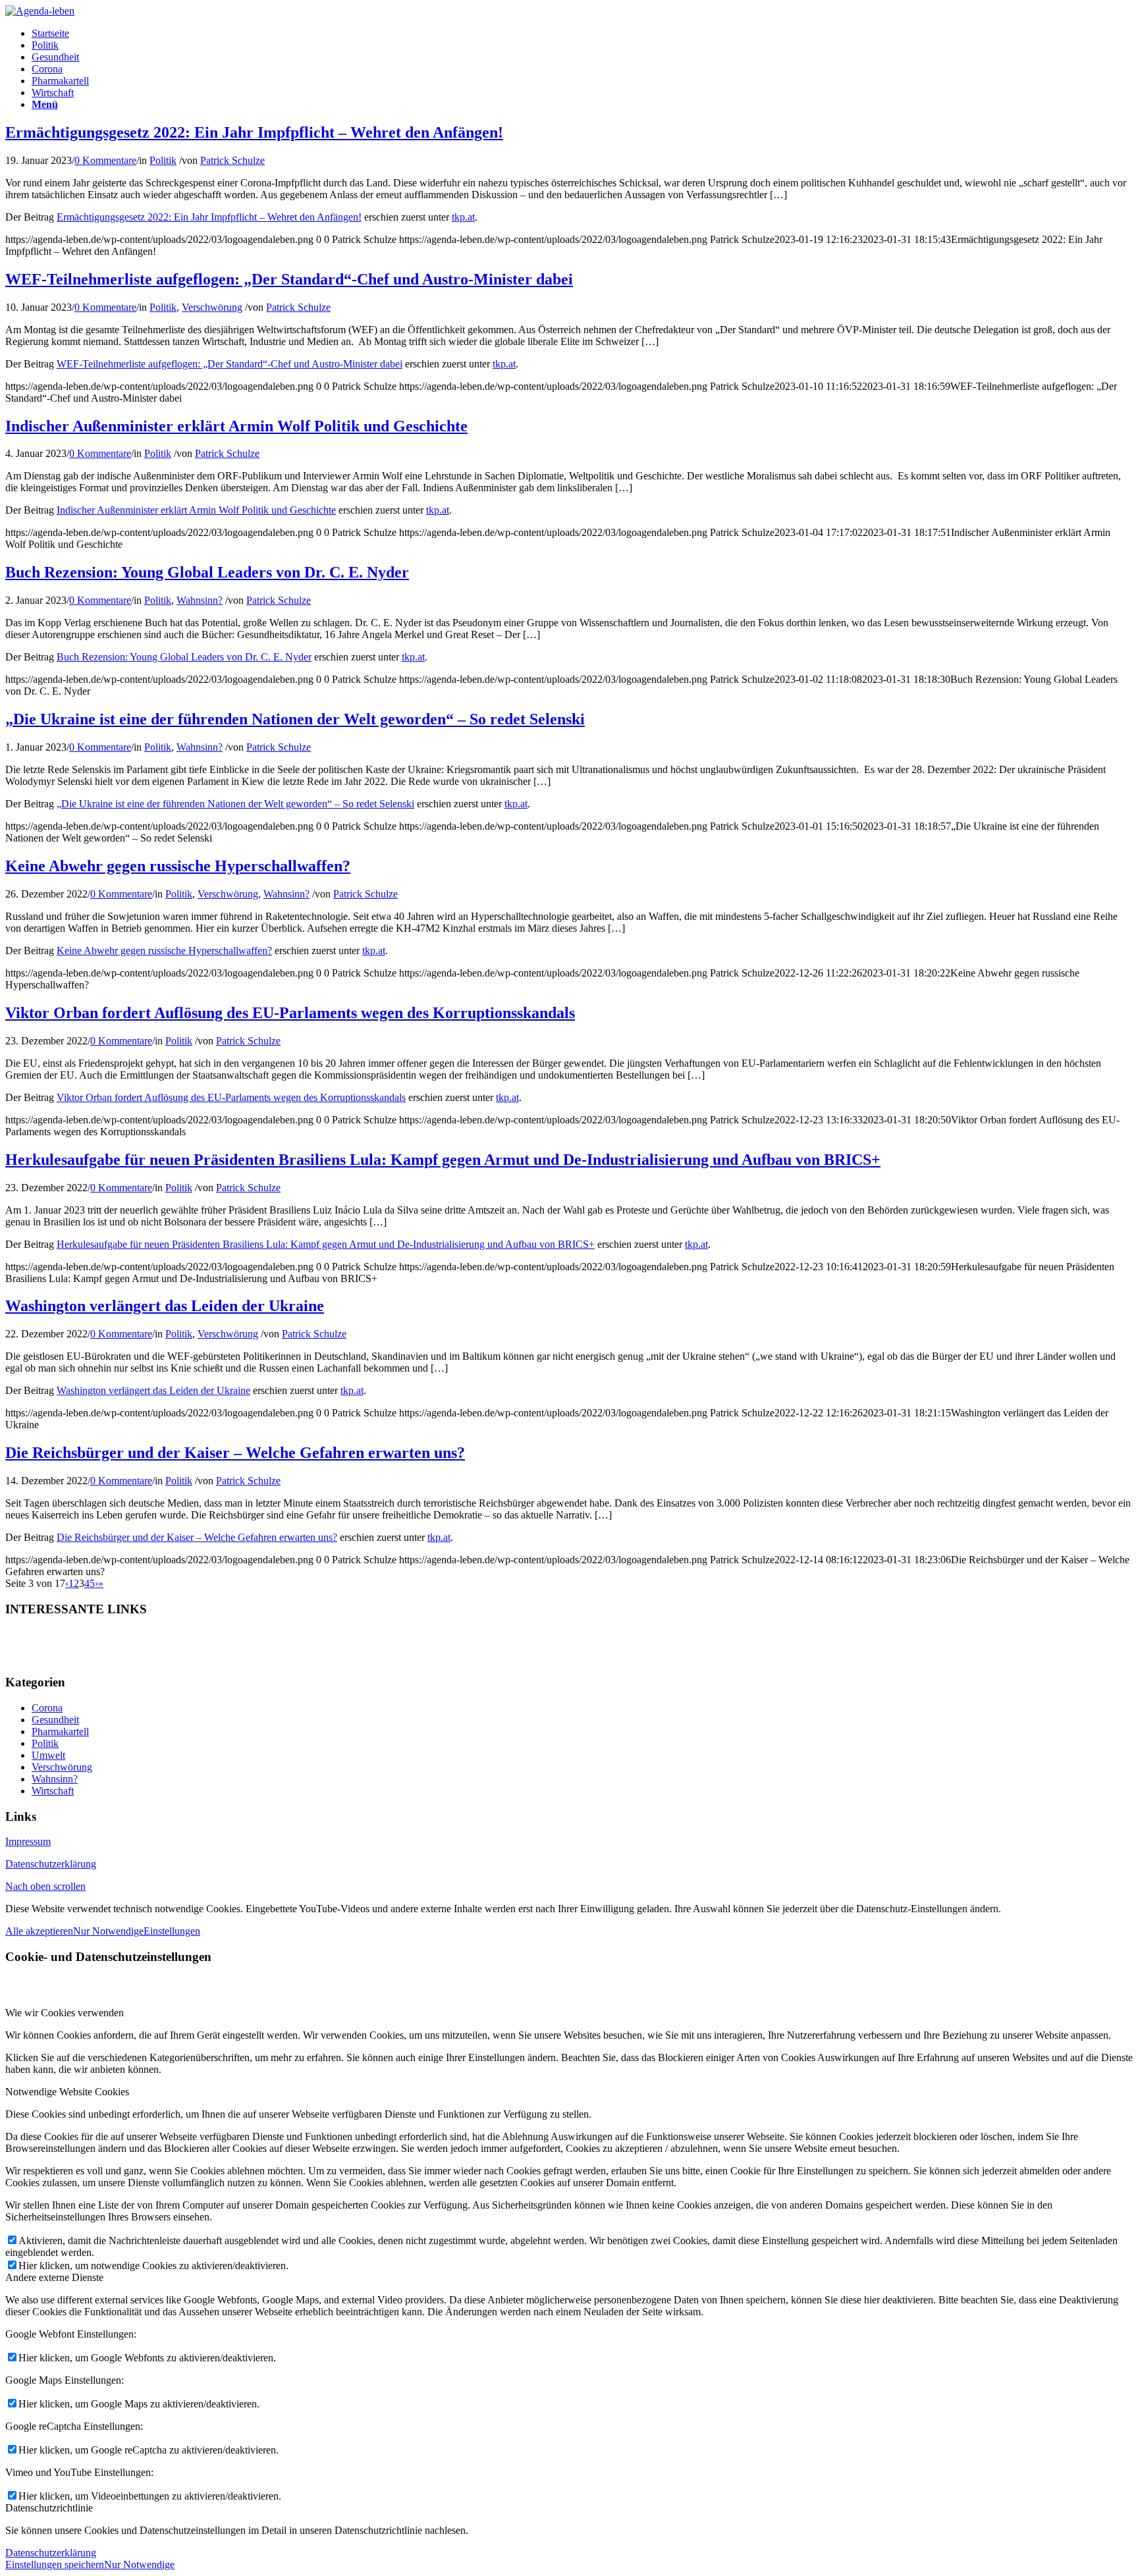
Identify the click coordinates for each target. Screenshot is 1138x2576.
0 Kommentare (105, 160)
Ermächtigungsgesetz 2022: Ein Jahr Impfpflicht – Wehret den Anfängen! (254, 132)
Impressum (28, 1841)
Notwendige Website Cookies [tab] (67, 2092)
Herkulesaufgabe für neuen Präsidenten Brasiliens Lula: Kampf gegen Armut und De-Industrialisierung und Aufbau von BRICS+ (443, 1160)
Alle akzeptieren (39, 1931)
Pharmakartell (60, 1731)
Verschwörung (212, 307)
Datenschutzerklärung (51, 1864)
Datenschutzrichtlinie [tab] (49, 2508)
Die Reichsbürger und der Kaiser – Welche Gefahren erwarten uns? (235, 1453)
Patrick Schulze (232, 160)
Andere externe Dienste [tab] (54, 2277)
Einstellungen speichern (55, 2564)
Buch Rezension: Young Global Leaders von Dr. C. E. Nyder (207, 572)
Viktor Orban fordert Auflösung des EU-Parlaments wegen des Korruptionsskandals (290, 1013)
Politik (163, 160)
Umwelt (48, 1755)
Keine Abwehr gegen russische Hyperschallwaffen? (178, 866)
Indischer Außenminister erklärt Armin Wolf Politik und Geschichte (236, 426)
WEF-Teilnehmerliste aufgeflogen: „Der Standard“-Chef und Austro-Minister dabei (289, 279)
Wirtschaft (53, 1791)
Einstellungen (172, 1931)
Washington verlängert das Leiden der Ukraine (165, 1306)
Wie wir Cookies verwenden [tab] (65, 2013)
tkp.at (463, 217)
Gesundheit (55, 1720)
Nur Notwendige (108, 1931)
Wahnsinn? (200, 600)
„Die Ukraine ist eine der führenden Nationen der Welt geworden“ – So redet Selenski (295, 719)
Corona (47, 1708)
